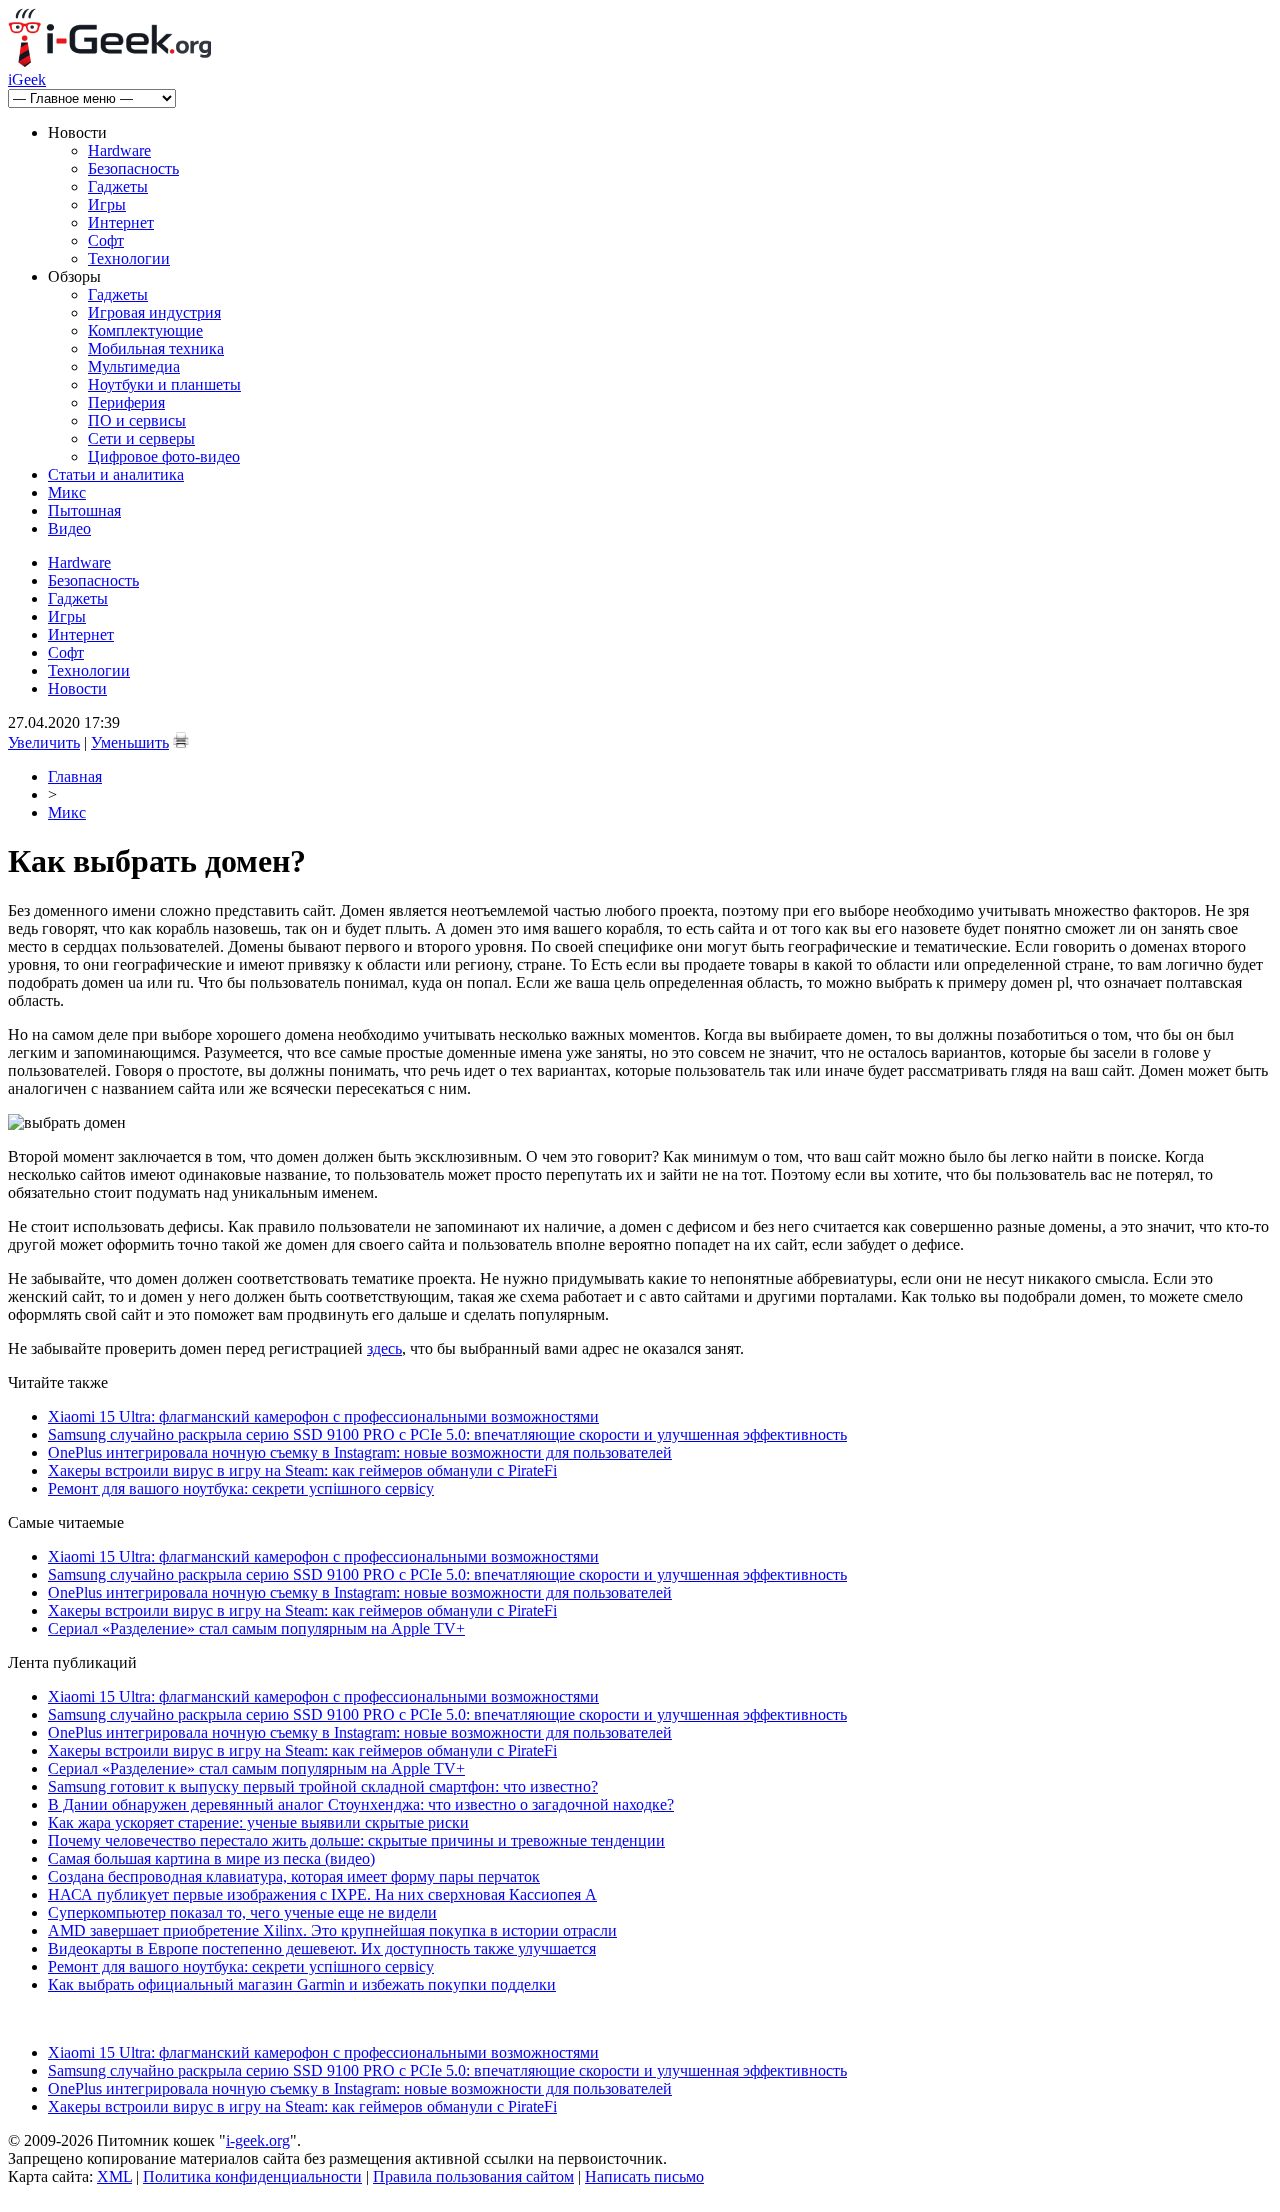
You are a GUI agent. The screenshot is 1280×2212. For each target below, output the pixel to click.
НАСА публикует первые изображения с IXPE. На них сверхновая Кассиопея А (322, 1894)
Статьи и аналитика (116, 474)
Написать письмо (644, 2176)
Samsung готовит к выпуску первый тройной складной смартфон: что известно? (323, 1786)
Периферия (126, 402)
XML (114, 2176)
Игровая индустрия (154, 312)
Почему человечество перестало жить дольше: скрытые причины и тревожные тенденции (356, 1840)
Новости (77, 688)
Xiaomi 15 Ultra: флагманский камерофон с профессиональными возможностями (323, 1416)
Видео (69, 528)
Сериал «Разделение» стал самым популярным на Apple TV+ (256, 1628)
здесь (384, 1348)
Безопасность (133, 168)
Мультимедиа (134, 366)
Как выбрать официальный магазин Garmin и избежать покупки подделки (302, 1984)
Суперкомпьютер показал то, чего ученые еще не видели (242, 1912)
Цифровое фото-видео (164, 456)
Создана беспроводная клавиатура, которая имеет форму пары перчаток (294, 1876)
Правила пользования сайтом (473, 2176)
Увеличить (44, 742)
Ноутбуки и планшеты (164, 384)
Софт (106, 240)
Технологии (129, 258)
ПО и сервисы (137, 420)
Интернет (121, 222)
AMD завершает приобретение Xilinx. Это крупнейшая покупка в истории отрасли (332, 1930)
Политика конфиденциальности (252, 2176)
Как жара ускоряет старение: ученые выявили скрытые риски (258, 1822)
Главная (75, 776)
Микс (67, 492)
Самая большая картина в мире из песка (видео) (211, 1858)
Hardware (119, 150)
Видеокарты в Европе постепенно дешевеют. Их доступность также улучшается (322, 1948)
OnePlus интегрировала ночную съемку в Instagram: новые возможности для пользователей (360, 1452)
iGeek (27, 79)
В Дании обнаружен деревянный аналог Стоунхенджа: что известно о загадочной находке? (361, 1804)
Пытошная (84, 510)
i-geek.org (258, 2140)
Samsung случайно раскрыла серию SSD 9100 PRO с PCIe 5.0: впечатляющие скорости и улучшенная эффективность (447, 1434)
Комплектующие (145, 330)
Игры (107, 204)
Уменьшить (130, 742)
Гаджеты (118, 186)
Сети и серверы (141, 438)
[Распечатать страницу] (181, 740)
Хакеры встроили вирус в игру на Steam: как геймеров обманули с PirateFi (302, 1470)
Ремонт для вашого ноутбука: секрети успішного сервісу (241, 1488)
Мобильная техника (156, 348)
